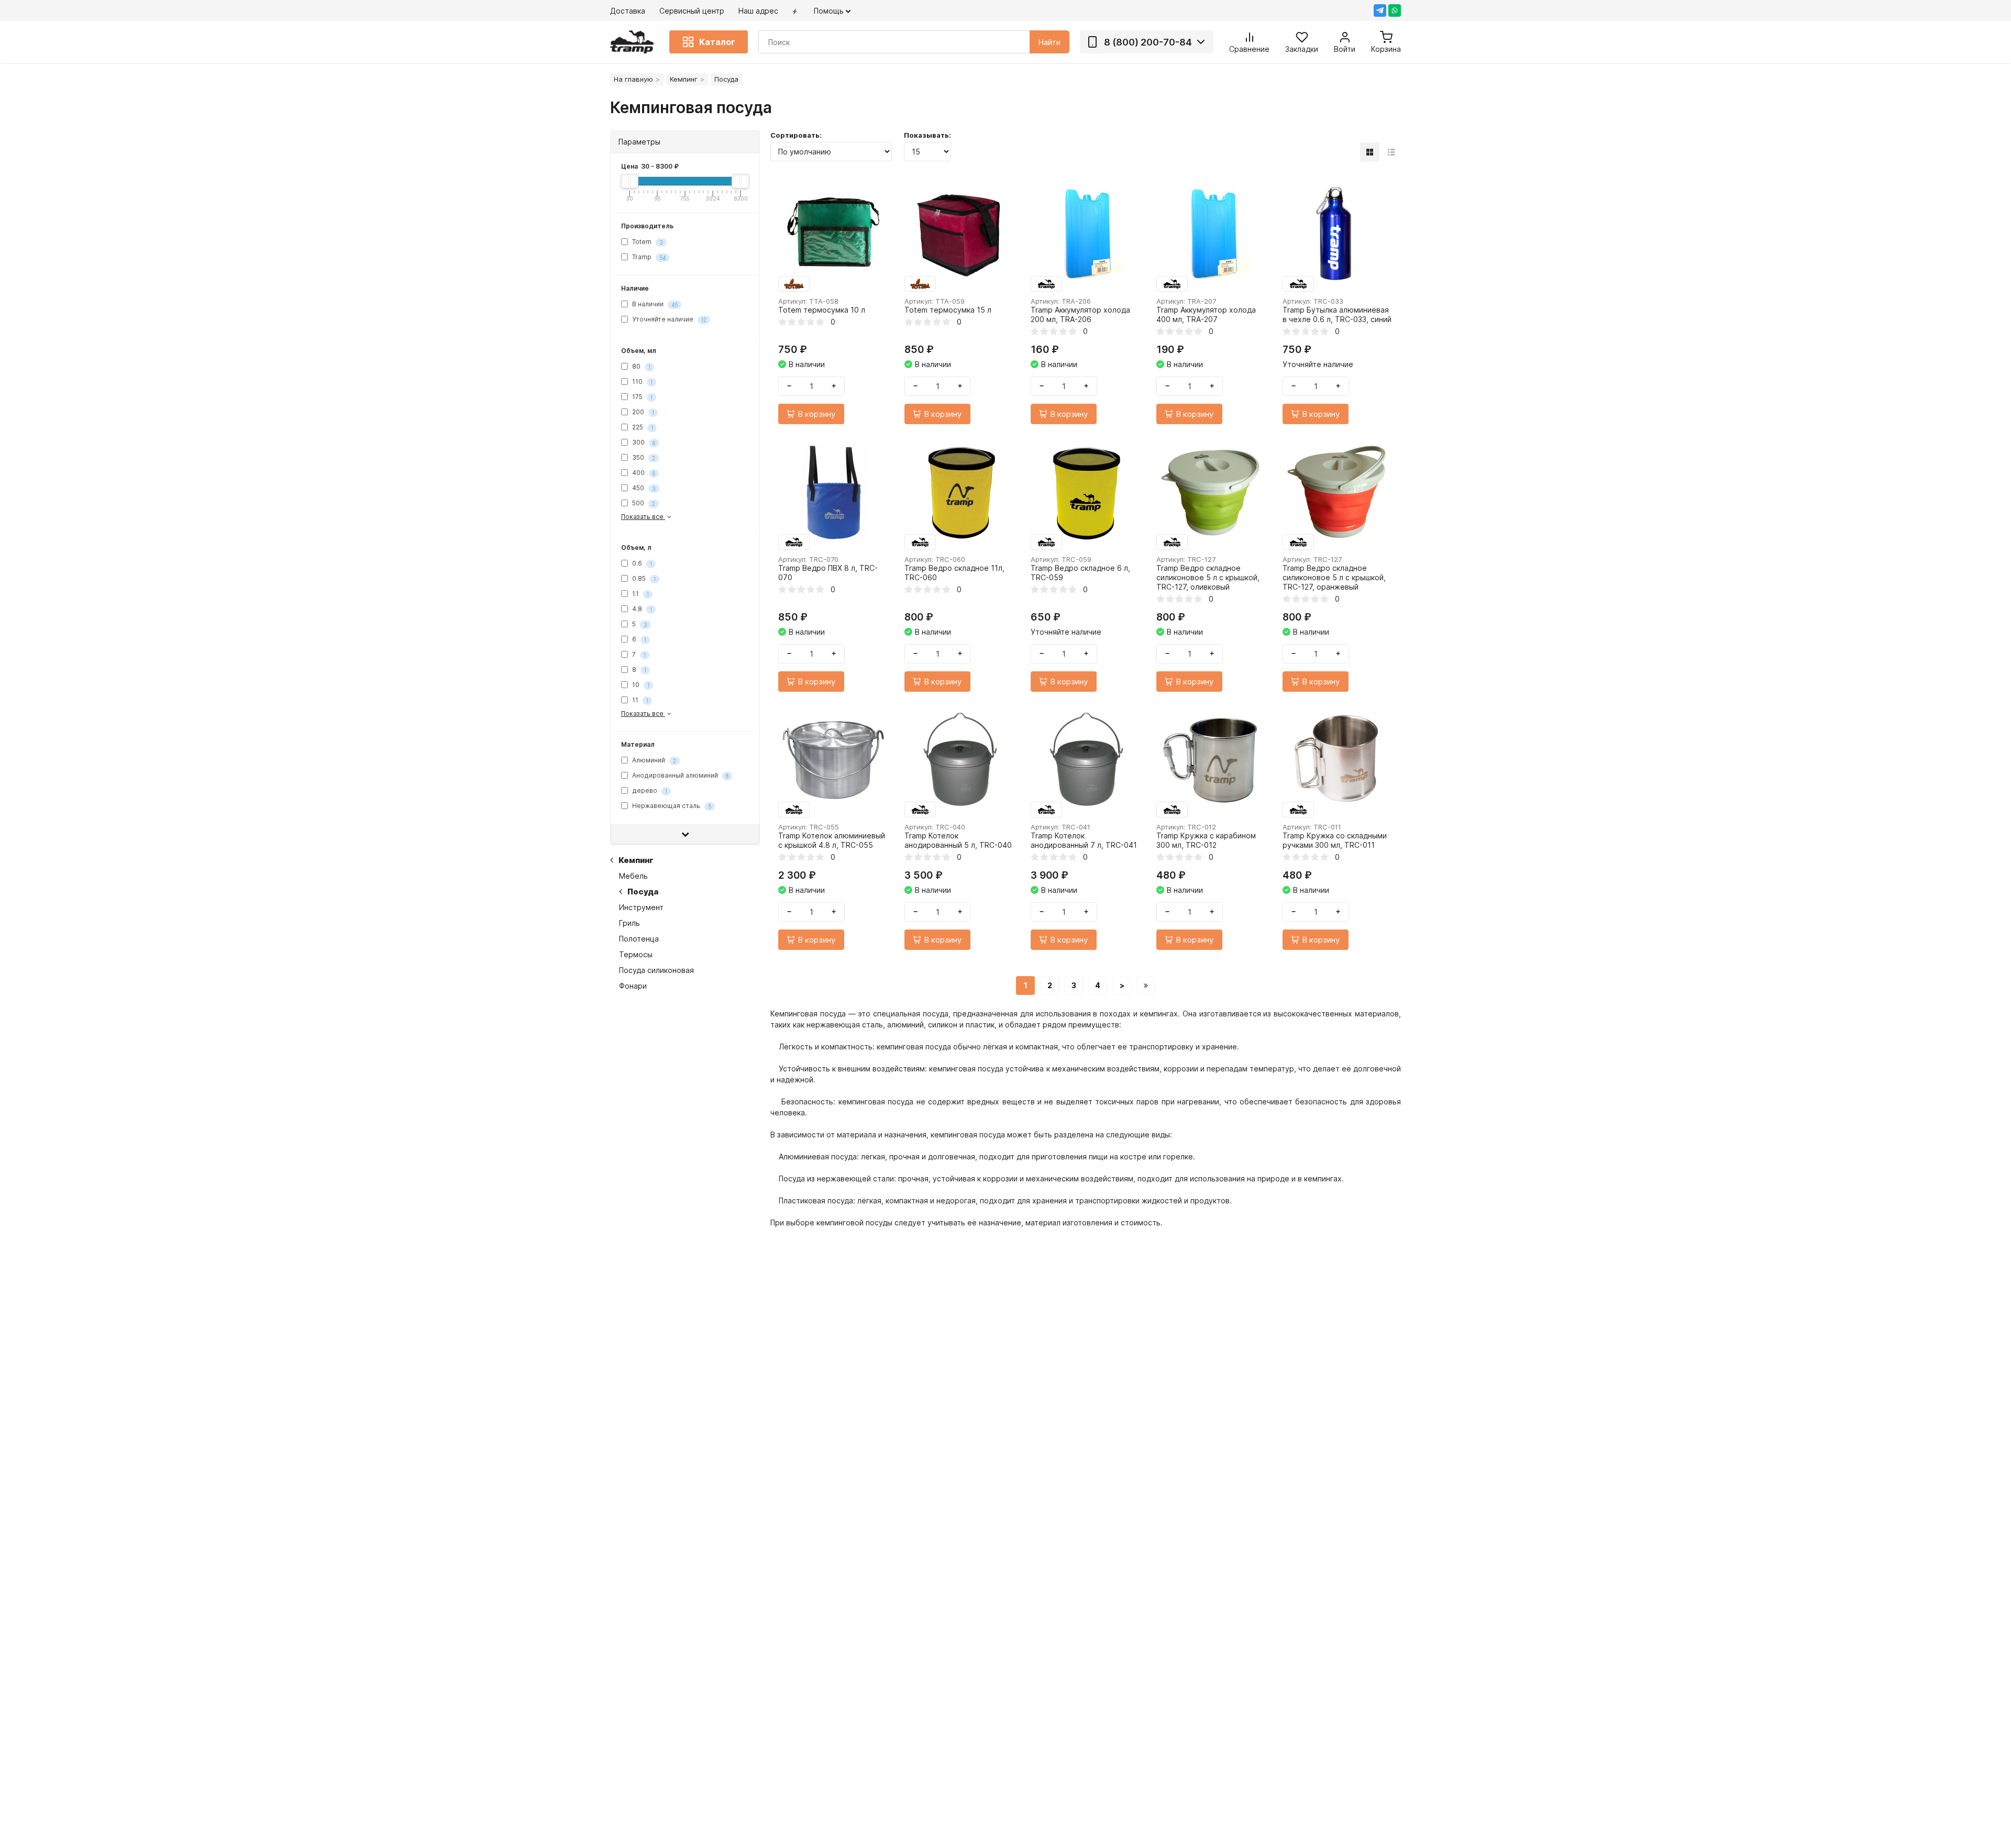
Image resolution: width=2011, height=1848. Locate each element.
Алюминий (653, 760)
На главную (633, 79)
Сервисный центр (692, 11)
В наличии (654, 304)
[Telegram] (1380, 10)
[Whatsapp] (1395, 10)
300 (643, 442)
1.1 (640, 594)
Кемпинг (684, 79)
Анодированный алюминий (679, 775)
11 (639, 700)
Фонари (633, 986)
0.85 (643, 578)
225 (642, 427)
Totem (647, 242)
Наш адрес (758, 11)
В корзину (816, 414)
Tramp (648, 257)
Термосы (636, 954)
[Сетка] (1370, 152)
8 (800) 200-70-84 (1148, 42)
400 (643, 473)
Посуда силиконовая (656, 970)
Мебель (633, 876)
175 (642, 397)
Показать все (643, 517)
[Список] (1391, 152)
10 (640, 685)
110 (642, 381)
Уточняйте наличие (669, 319)
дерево (649, 790)
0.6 (641, 563)
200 (642, 412)
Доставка (628, 11)
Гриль (629, 923)
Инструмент (641, 907)
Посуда (643, 892)
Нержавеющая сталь (671, 806)
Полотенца (639, 939)
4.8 (641, 609)
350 (643, 457)
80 (640, 366)
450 (643, 488)
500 (643, 503)
